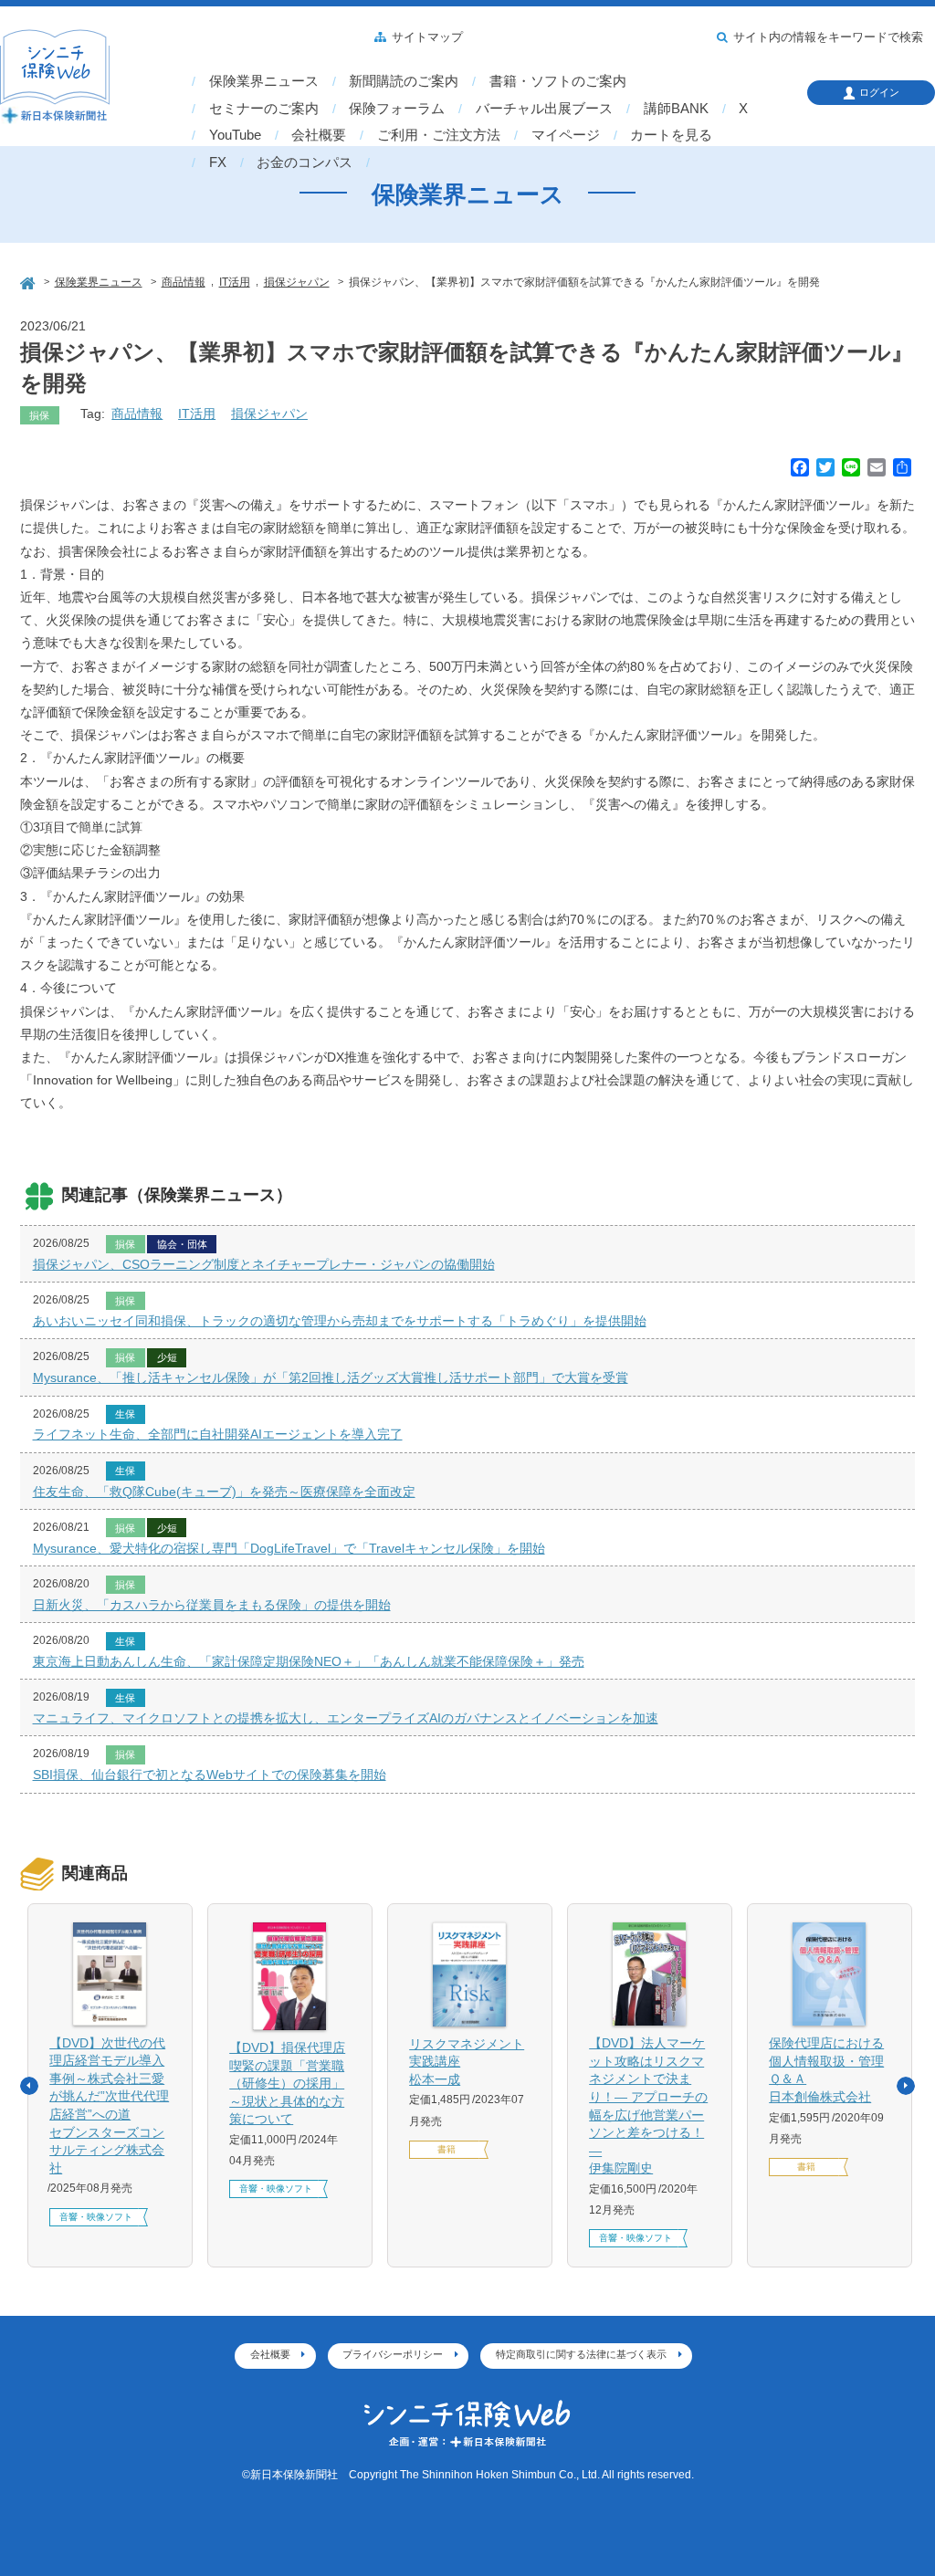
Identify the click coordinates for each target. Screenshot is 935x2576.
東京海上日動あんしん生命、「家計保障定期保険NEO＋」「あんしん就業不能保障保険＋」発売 (309, 1661)
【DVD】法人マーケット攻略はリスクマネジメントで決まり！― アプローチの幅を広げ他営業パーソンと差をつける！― (648, 2105)
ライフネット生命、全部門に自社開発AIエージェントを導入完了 (218, 1434)
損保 (39, 415)
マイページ (566, 135)
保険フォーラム (397, 109)
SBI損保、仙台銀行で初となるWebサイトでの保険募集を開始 (210, 1775)
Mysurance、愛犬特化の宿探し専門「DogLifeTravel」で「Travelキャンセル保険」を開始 (289, 1548)
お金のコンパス (305, 162)
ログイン (879, 92)
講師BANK (676, 109)
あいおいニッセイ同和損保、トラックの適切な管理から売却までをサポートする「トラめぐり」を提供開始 (340, 1321)
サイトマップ (427, 37)
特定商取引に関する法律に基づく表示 (581, 2354)
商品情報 (137, 414)
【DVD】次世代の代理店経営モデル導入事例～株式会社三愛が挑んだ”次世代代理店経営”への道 (109, 2105)
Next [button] (906, 2086)
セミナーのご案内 (264, 109)
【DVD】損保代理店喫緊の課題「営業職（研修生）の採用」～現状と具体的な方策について (287, 2083)
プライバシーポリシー (393, 2354)
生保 (125, 1414)
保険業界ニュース (264, 81)
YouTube (235, 135)
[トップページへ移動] (29, 281)
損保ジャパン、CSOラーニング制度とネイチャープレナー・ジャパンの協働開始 (264, 1264)
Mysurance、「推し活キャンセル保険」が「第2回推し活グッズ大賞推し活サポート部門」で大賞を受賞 (331, 1377)
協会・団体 (182, 1244)
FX (218, 162)
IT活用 (197, 414)
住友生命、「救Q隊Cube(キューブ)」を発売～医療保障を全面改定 (224, 1492)
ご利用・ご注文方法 (439, 135)
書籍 (446, 2149)
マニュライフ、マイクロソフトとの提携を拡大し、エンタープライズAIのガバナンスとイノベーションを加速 (346, 1718)
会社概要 (319, 135)
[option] (110, 2085)
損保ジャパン (269, 414)
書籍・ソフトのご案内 (558, 81)
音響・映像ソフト (96, 2217)
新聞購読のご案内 (404, 81)
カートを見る (671, 135)
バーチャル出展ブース (544, 109)
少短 (167, 1357)
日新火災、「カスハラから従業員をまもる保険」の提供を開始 (212, 1605)
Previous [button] (29, 2086)
